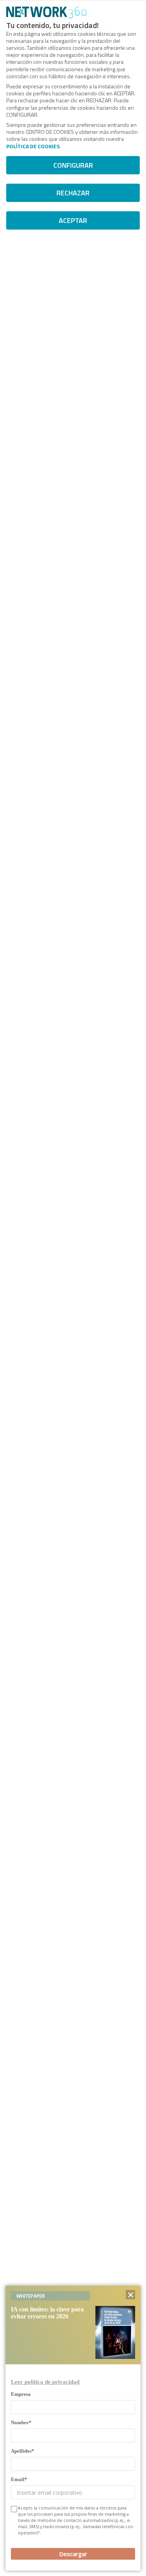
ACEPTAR (73, 220)
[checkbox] (13, 2509)
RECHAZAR (73, 193)
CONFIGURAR (73, 165)
